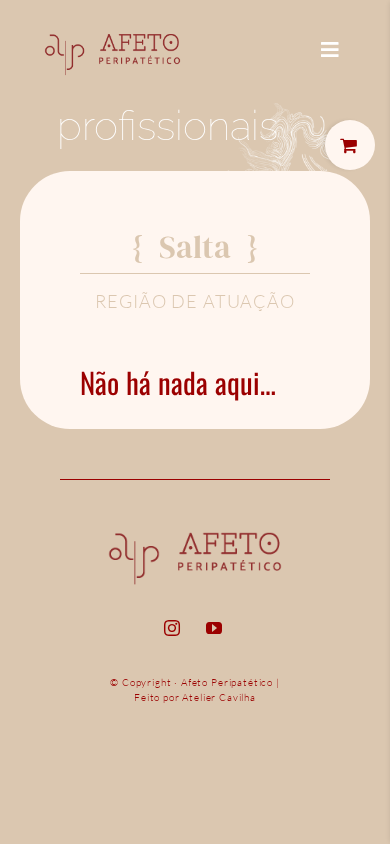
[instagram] (172, 628)
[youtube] (214, 628)
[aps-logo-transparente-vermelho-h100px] (112, 26)
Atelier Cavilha (219, 697)
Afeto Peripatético (227, 682)
